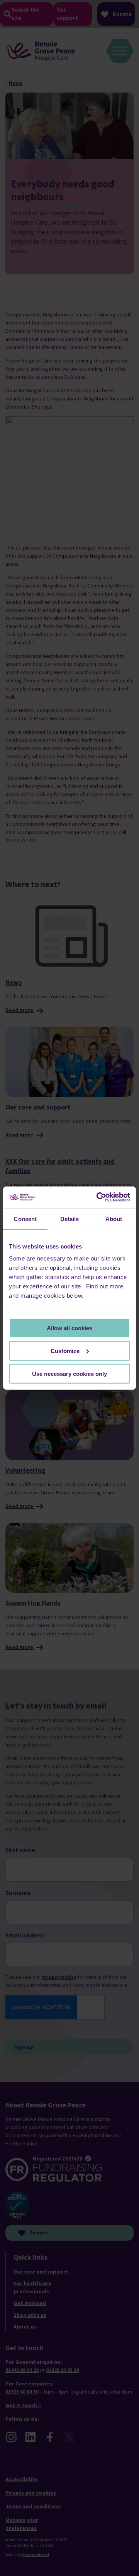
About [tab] (114, 1218)
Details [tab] (70, 1218)
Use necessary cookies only (69, 1373)
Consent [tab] (25, 1218)
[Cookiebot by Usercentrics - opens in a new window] (98, 1197)
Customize (65, 1351)
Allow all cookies (69, 1328)
